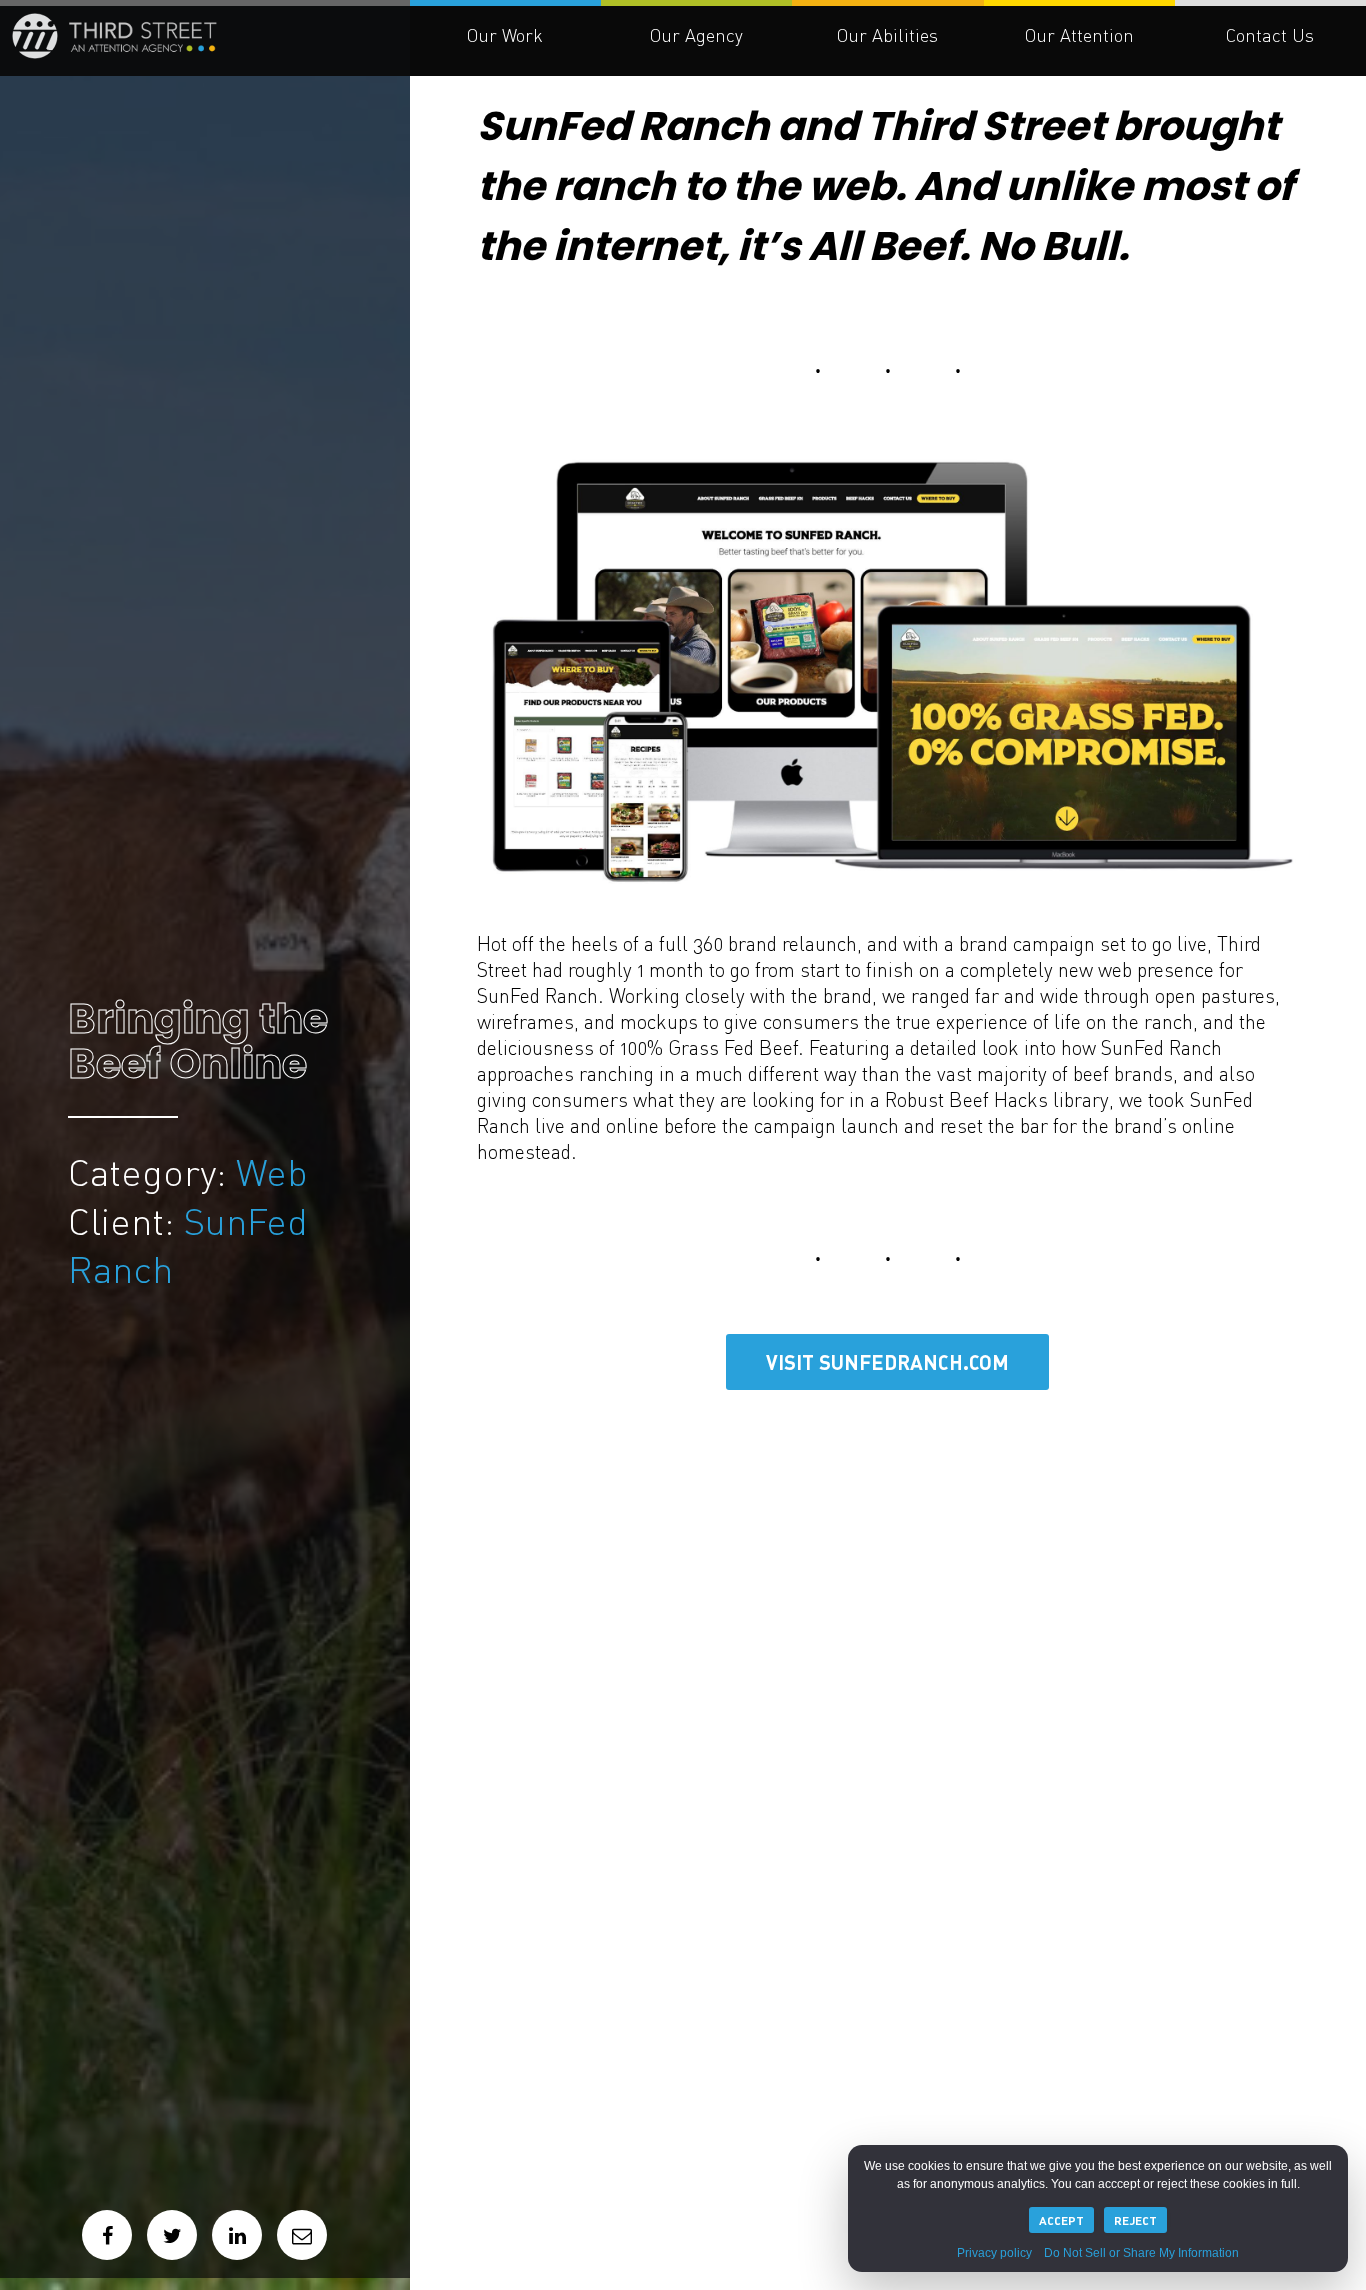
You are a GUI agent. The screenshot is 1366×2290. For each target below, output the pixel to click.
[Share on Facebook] (107, 2235)
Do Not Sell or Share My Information (1141, 2253)
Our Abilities (887, 35)
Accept (1061, 2220)
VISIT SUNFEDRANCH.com (887, 1362)
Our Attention (1079, 35)
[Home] (265, 58)
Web (110, 1161)
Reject (1135, 2220)
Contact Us (1270, 35)
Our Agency (696, 35)
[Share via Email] (302, 2235)
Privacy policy (994, 2253)
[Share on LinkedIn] (237, 2235)
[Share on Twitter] (172, 2235)
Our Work (505, 35)
